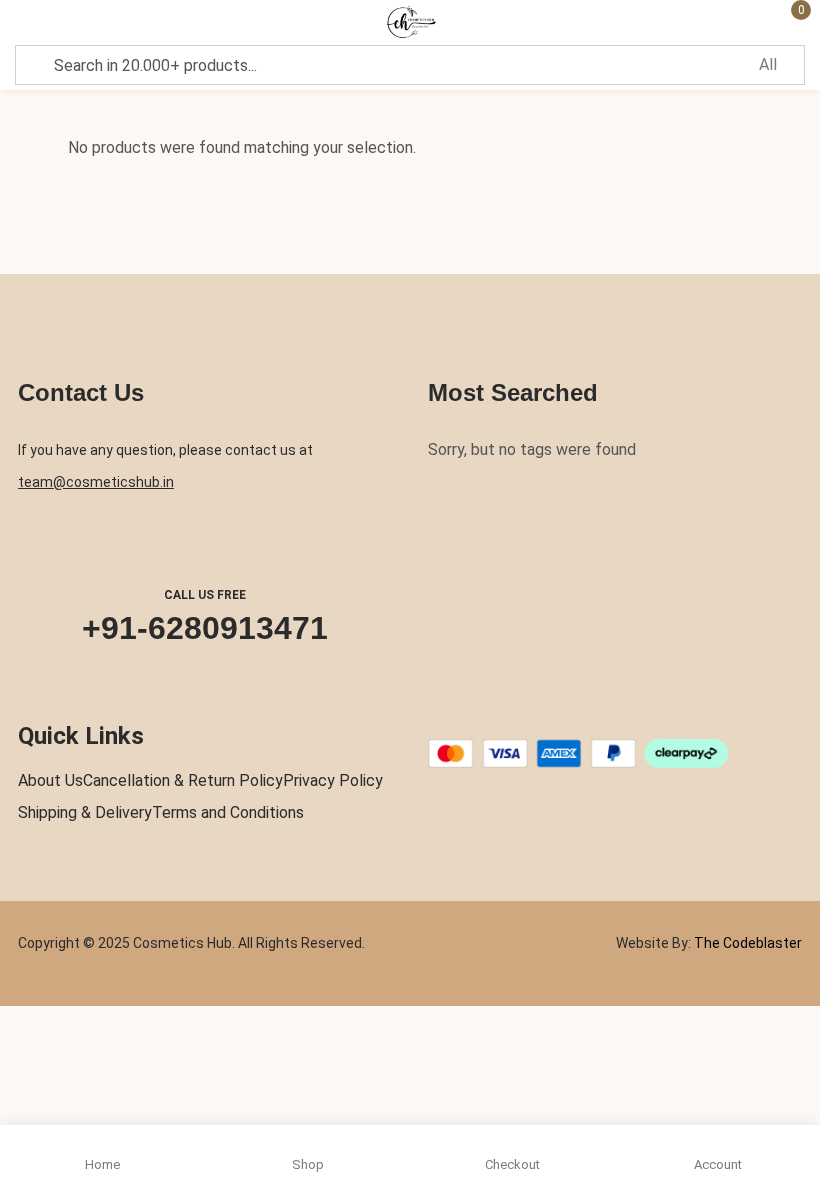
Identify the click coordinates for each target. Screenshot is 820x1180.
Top (798, 1057)
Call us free (205, 595)
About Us (50, 780)
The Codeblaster (746, 943)
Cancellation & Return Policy (183, 780)
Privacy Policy (333, 780)
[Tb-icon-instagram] (513, 715)
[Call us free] (205, 544)
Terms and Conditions (228, 812)
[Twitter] (474, 715)
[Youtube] (552, 715)
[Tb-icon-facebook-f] (435, 715)
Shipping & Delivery (85, 812)
